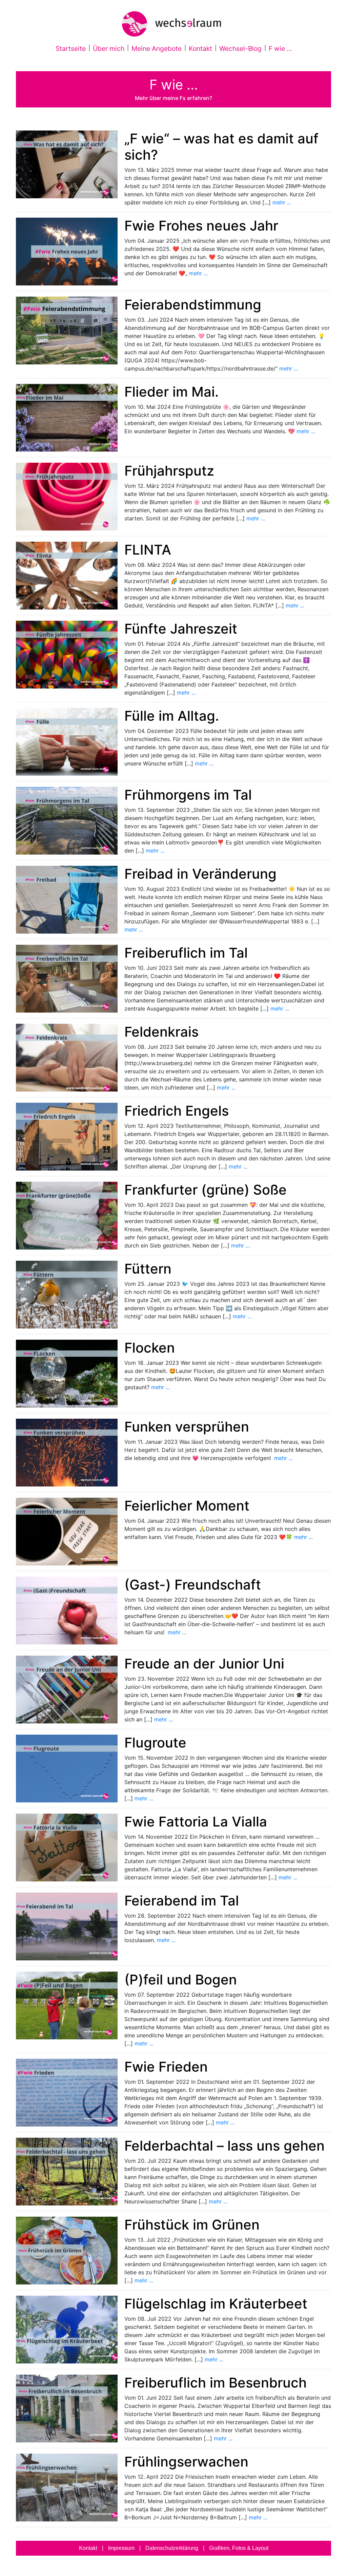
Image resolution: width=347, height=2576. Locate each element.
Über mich (109, 48)
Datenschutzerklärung (172, 2548)
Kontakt (200, 48)
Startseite (72, 48)
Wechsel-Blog (240, 48)
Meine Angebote (157, 48)
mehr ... (282, 202)
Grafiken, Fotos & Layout (239, 2548)
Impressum (121, 2548)
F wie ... (280, 48)
